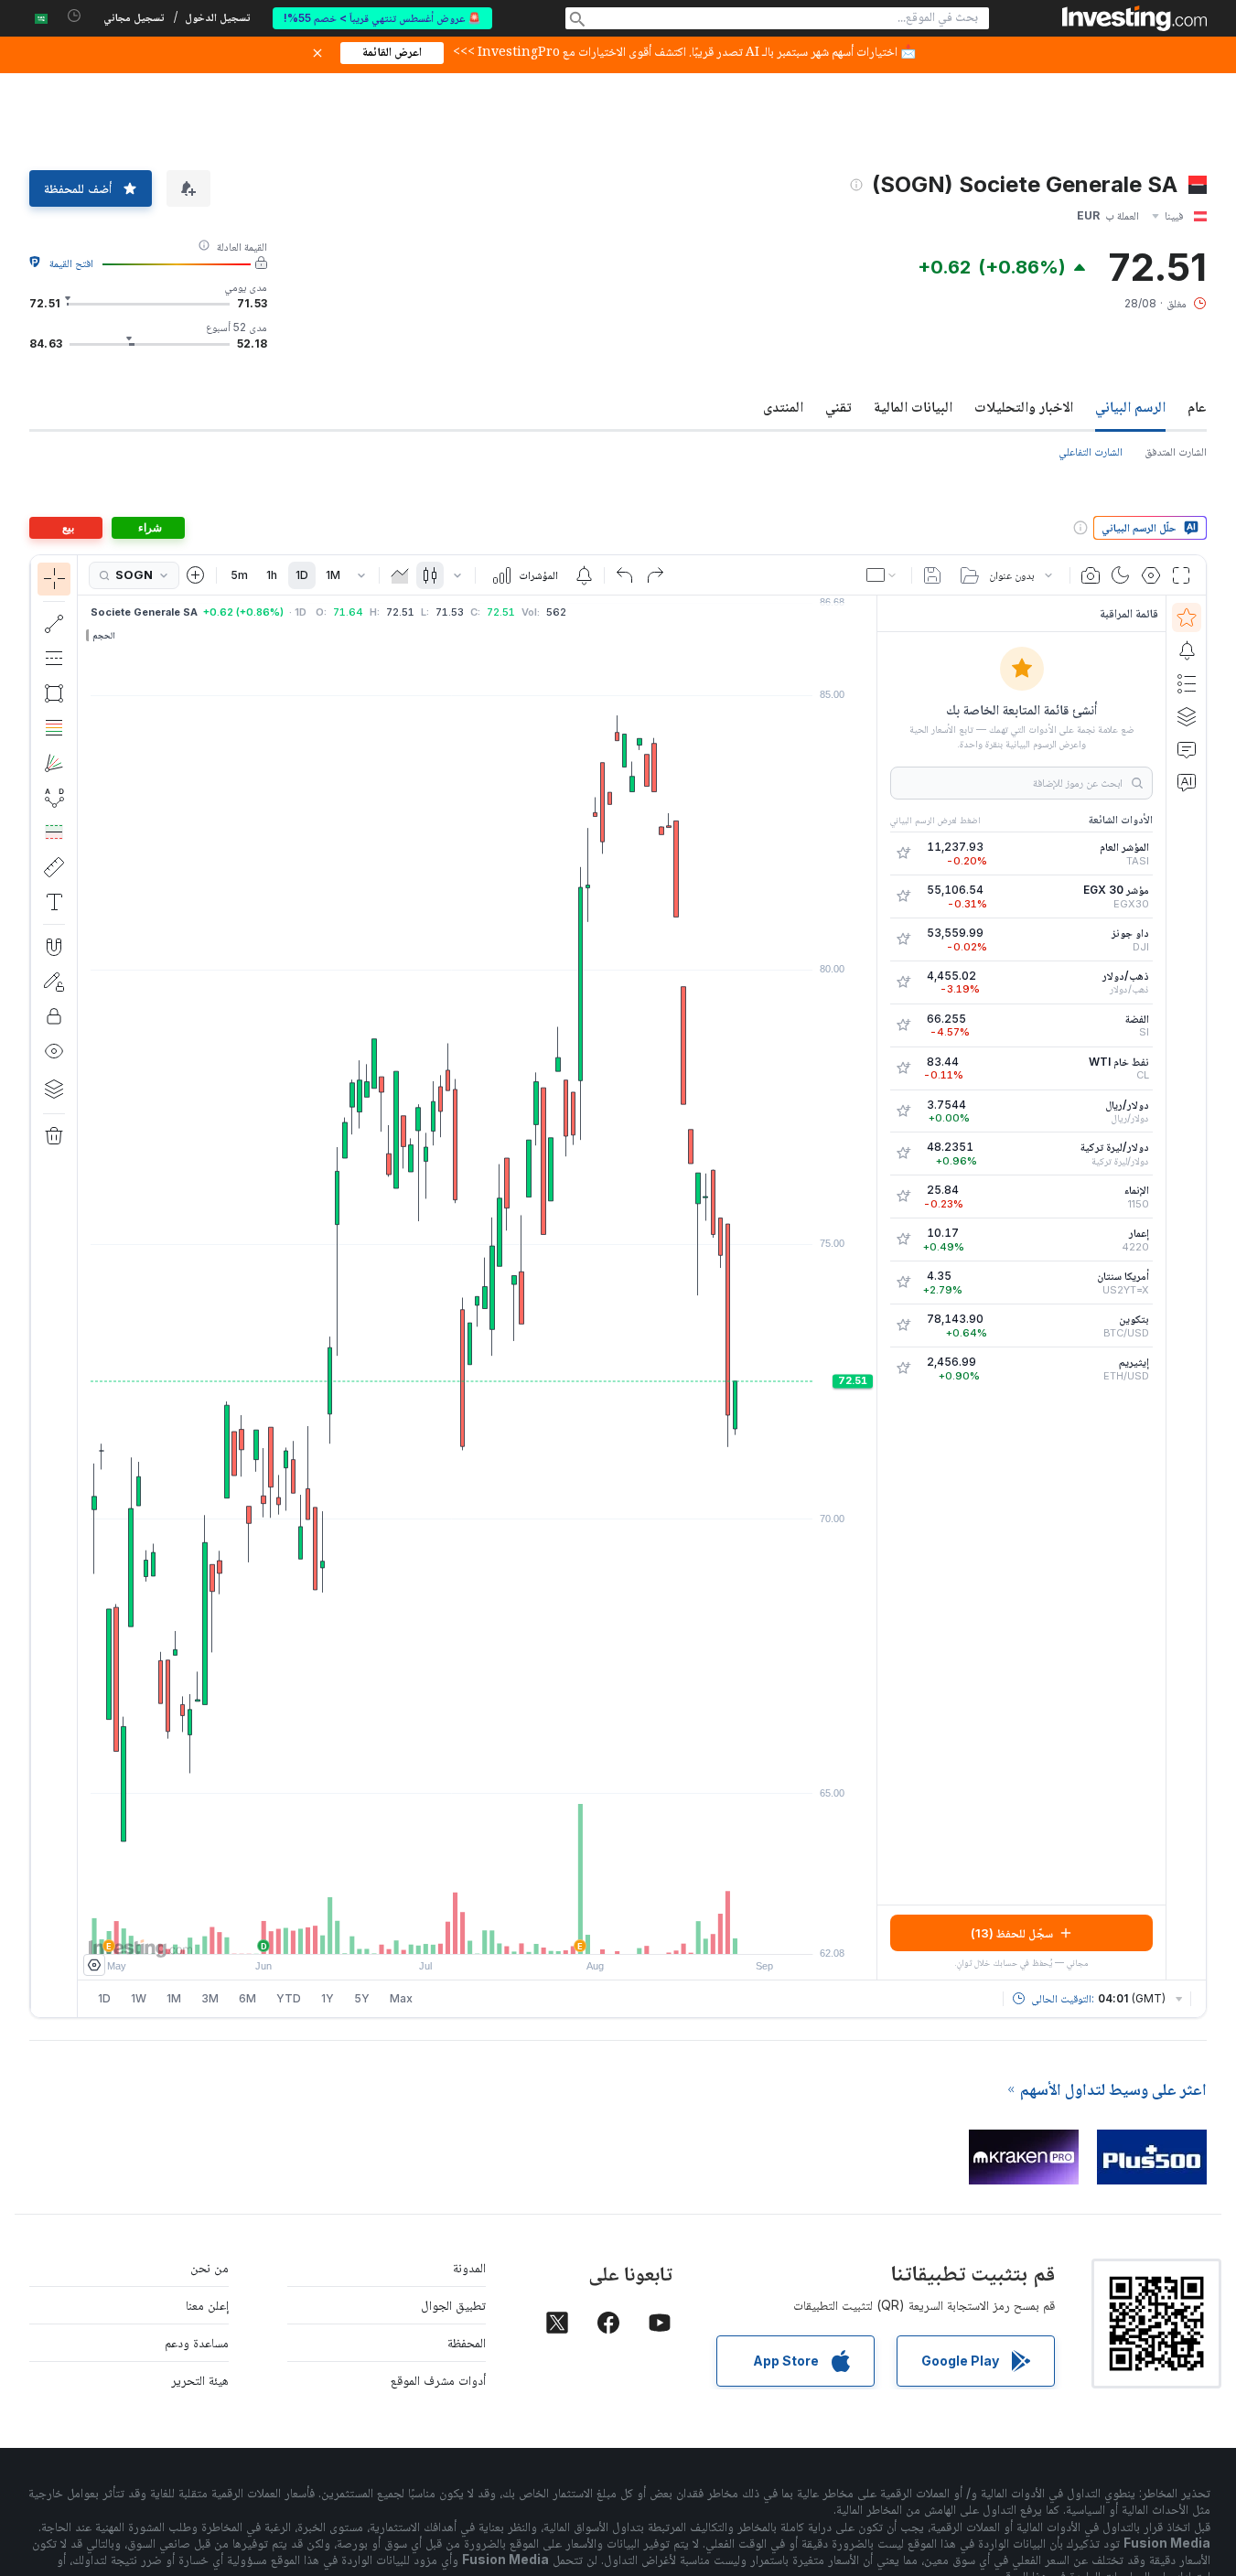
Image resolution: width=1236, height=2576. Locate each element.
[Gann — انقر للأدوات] (54, 763)
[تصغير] (428, 1931)
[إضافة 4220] (903, 1240)
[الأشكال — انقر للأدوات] (54, 693)
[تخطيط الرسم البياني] (883, 575)
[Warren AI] (1187, 782)
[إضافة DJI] (903, 939)
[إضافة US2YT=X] (903, 1283)
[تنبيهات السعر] (584, 575)
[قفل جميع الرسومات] (54, 1016)
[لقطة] (1091, 575)
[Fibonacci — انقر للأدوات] (54, 728)
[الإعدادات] (94, 1965)
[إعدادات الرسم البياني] (1151, 575)
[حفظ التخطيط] (932, 575)
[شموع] (430, 575)
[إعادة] (655, 575)
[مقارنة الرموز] (196, 575)
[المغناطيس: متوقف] (54, 947)
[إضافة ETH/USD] (903, 1368)
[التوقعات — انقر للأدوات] (54, 832)
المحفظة (467, 2342)
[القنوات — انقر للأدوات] (54, 659)
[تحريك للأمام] (502, 1931)
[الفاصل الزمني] (361, 575)
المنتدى (783, 406)
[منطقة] (400, 575)
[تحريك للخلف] (478, 1931)
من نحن (210, 2267)
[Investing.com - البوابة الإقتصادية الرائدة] (1134, 18)
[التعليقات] (1187, 749)
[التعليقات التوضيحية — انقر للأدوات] (54, 902)
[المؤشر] (54, 579)
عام (1197, 406)
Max (401, 1998)
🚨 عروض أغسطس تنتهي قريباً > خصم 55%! (382, 18)
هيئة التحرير (200, 2380)
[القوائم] (1187, 683)
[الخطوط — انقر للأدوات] (54, 624)
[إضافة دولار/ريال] (903, 1111)
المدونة (469, 2267)
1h (272, 575)
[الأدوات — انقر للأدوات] (54, 867)
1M (333, 575)
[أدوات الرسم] (47, 1286)
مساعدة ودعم (197, 2342)
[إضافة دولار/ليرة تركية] (903, 1154)
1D (302, 575)
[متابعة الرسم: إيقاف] (54, 982)
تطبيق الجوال (453, 2305)
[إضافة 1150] (903, 1197)
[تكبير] (453, 1931)
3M (210, 1998)
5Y (362, 1998)
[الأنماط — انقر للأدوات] (54, 798)
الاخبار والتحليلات (1024, 406)
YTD (289, 1998)
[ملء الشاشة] (1181, 575)
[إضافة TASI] (903, 853)
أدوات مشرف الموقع (438, 2380)
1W (139, 1998)
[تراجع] (625, 575)
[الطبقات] (54, 1089)
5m (239, 575)
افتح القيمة (71, 263)
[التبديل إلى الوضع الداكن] (1121, 575)
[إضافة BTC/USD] (903, 1326)
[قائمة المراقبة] (1187, 617)
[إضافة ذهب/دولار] (903, 982)
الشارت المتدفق (1176, 451)
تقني (838, 406)
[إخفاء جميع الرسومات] (54, 1051)
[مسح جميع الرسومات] (54, 1136)
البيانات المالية (913, 406)
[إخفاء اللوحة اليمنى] (871, 1288)
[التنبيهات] (1187, 650)
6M (247, 1998)
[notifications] (75, 16)
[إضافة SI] (903, 1025)
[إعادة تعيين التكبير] (527, 1931)
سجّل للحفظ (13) (1012, 1933)
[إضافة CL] (903, 1068)
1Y (328, 1998)
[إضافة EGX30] (903, 896)
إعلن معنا (207, 2305)
